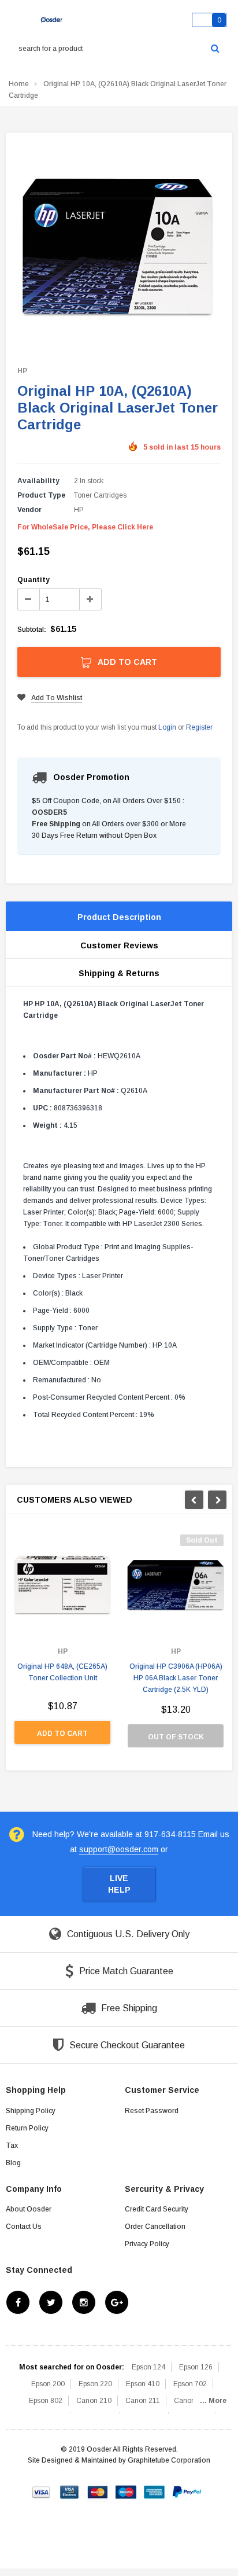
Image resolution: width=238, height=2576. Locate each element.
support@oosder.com (119, 1849)
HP (22, 371)
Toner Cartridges (100, 495)
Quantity (34, 580)
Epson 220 (95, 2384)
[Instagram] (84, 2302)
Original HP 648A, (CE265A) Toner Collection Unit (62, 1672)
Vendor (29, 510)
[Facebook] (18, 2302)
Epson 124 (148, 2367)
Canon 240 (191, 2401)
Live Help (119, 1884)
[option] (62, 1645)
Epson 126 (196, 2367)
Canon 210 (94, 2401)
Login (167, 727)
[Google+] (117, 2302)
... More (213, 2401)
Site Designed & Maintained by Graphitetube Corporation (119, 2460)
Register (199, 727)
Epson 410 (143, 2384)
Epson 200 (48, 2384)
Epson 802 (46, 2401)
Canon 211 (143, 2401)
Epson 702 (190, 2384)
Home (19, 84)
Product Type (41, 495)
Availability (38, 481)
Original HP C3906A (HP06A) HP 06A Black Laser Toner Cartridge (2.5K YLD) (176, 1678)
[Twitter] (51, 2302)
